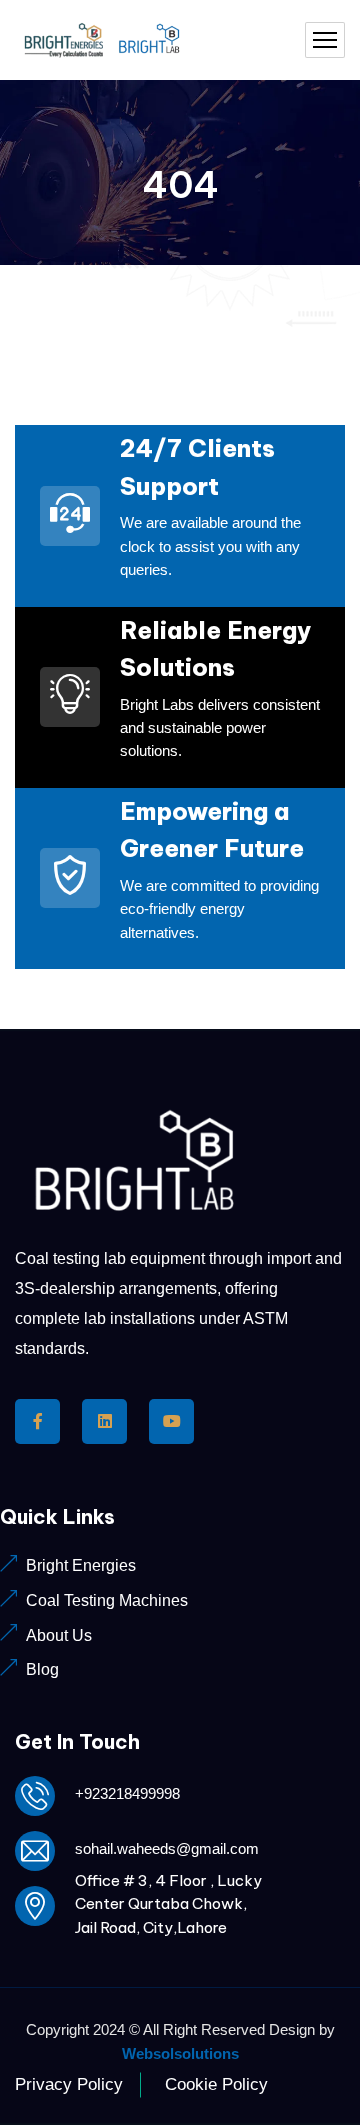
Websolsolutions (180, 2053)
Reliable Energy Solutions (215, 649)
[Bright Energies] (106, 40)
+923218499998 (127, 1793)
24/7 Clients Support (197, 467)
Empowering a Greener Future (212, 830)
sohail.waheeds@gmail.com (167, 1848)
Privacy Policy (69, 2084)
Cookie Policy (216, 2084)
